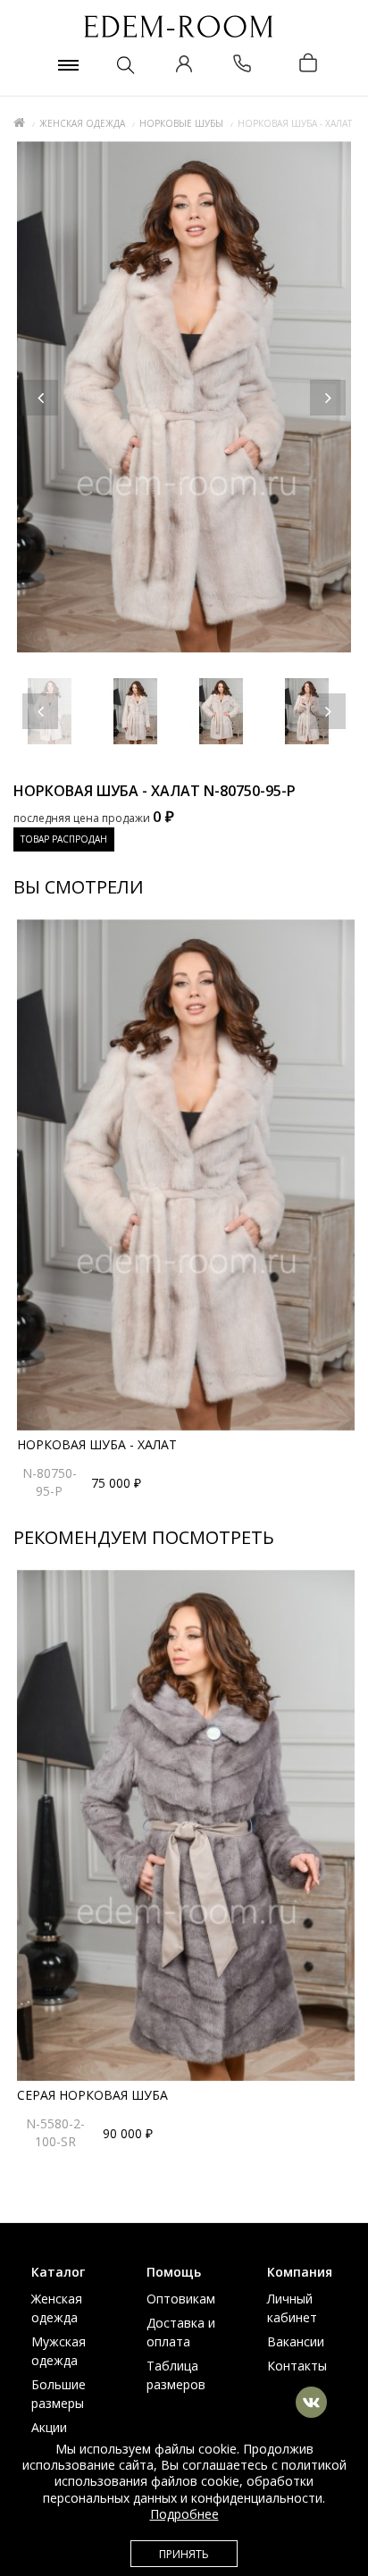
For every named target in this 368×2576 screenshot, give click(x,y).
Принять (184, 2554)
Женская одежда (82, 123)
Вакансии (296, 2341)
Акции (49, 2427)
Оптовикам (181, 2299)
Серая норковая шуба (92, 2095)
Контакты (297, 2366)
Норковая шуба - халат (97, 1444)
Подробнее (184, 2514)
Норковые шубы (181, 123)
